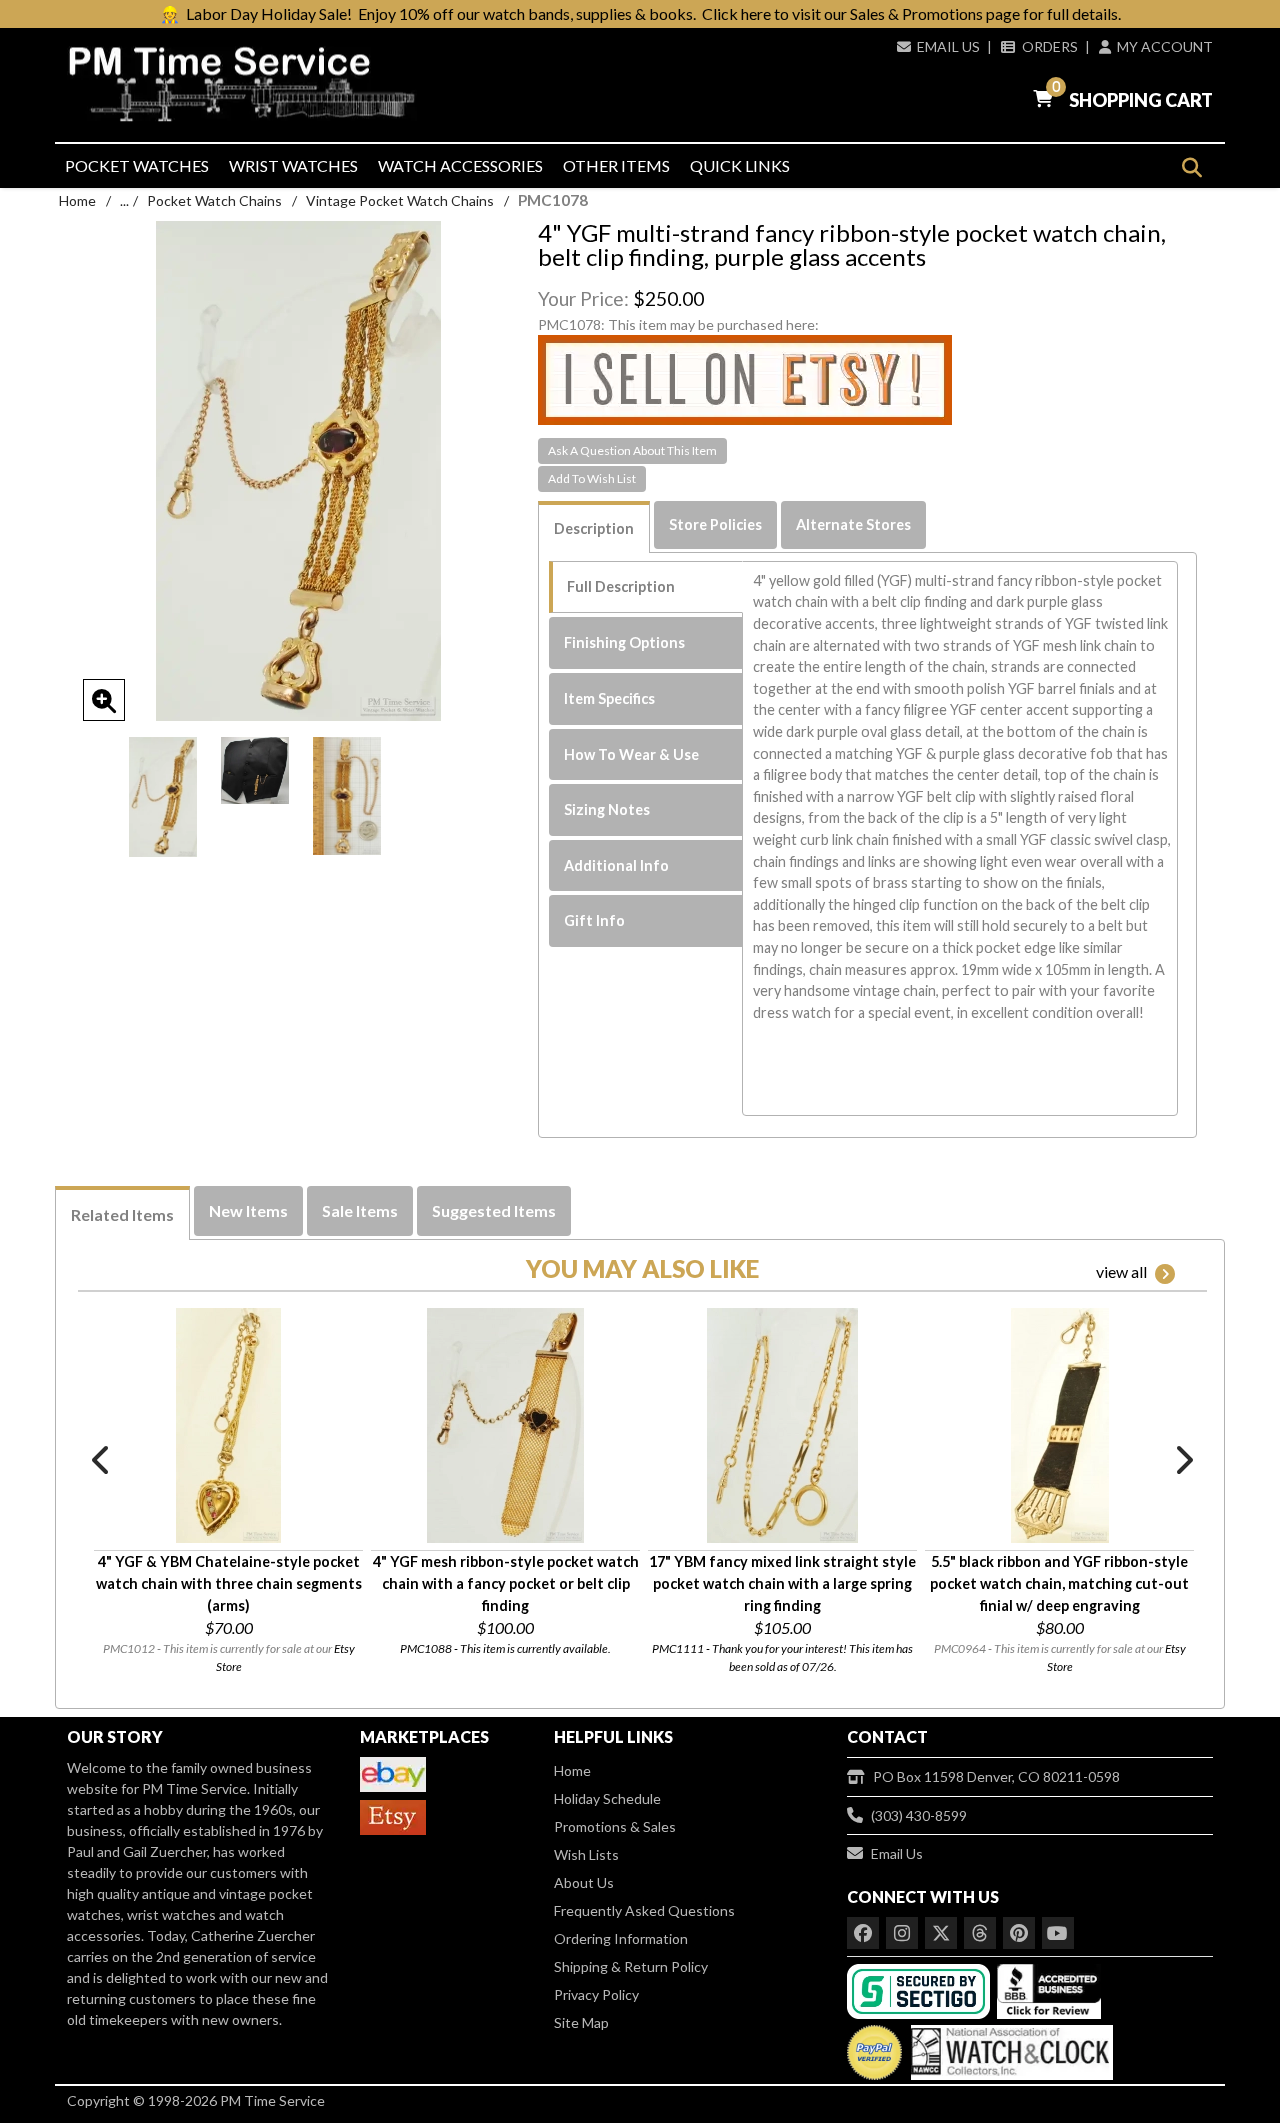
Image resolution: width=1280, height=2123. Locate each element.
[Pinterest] (1019, 1933)
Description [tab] (594, 528)
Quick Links (740, 165)
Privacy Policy (596, 1994)
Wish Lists (586, 1854)
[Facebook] (863, 1933)
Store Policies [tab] (715, 524)
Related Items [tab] (122, 1214)
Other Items (616, 165)
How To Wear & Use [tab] (631, 754)
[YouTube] (1058, 1933)
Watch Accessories (460, 165)
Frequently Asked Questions (644, 1910)
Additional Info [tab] (616, 865)
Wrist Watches (293, 165)
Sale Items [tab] (360, 1210)
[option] (163, 796)
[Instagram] (902, 1933)
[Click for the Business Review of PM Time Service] (1049, 1989)
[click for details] (228, 1425)
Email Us (948, 46)
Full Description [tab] (621, 586)
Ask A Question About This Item (632, 450)
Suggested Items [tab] (494, 1210)
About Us (584, 1882)
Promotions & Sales (615, 1826)
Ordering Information (621, 1938)
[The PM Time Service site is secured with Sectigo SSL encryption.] (920, 1989)
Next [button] (1183, 1460)
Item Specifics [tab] (609, 698)
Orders (1049, 46)
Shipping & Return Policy (631, 1966)
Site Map (581, 2022)
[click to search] (1191, 167)
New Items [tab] (248, 1210)
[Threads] (980, 1933)
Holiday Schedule (607, 1798)
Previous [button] (102, 1460)
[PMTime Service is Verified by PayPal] (874, 2047)
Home (77, 200)
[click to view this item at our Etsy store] (745, 378)
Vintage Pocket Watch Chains (400, 200)
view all (1121, 1271)
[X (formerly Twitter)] (941, 1933)
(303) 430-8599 (919, 1815)
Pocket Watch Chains (214, 200)
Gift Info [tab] (594, 920)
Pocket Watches (137, 165)
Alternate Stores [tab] (853, 524)
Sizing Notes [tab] (607, 809)
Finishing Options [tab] (624, 642)
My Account (1165, 46)
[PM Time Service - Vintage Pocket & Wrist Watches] (250, 84)
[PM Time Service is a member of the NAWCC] (1009, 2047)
